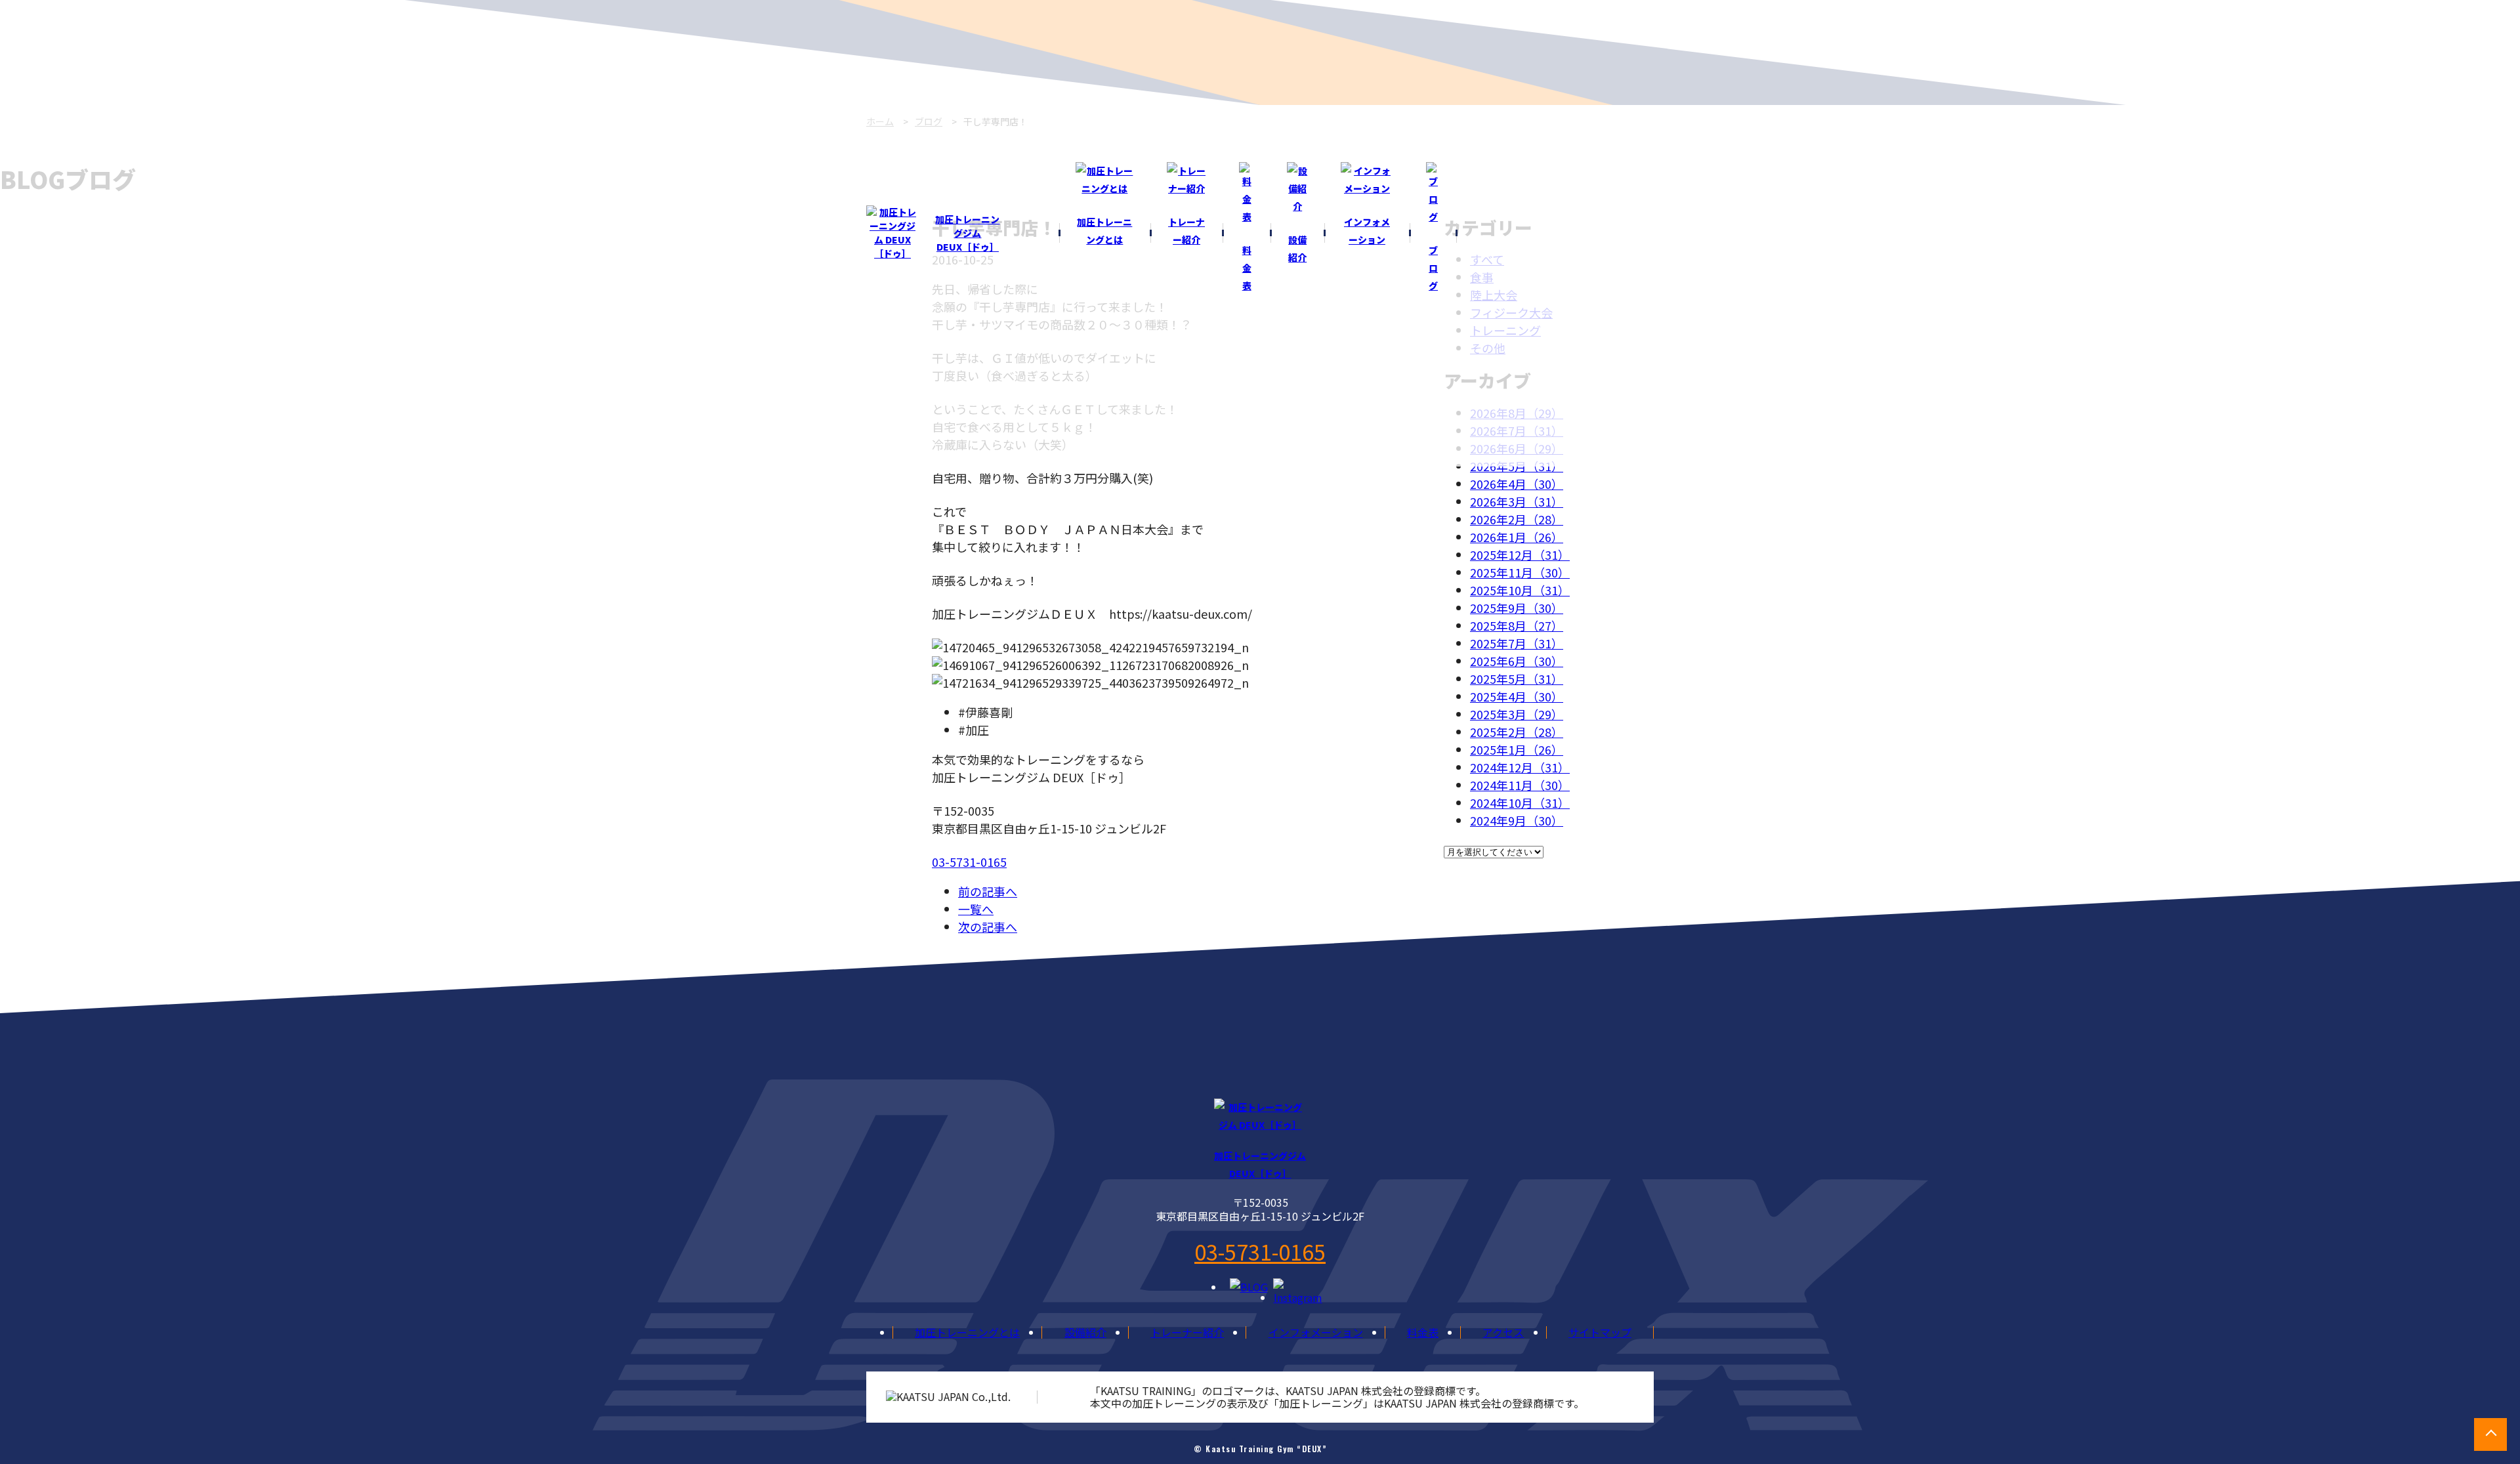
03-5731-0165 (969, 862)
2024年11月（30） (1520, 785)
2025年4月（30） (1517, 696)
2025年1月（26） (1517, 749)
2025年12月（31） (1520, 554)
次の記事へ (988, 927)
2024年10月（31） (1520, 803)
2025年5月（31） (1517, 679)
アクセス (1503, 1332)
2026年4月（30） (1517, 484)
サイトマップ (1600, 1332)
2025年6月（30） (1517, 661)
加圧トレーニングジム (1260, 1164)
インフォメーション (1316, 1332)
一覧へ (976, 909)
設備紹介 (1085, 1332)
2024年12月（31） (1520, 767)
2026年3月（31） (1517, 501)
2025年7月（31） (1517, 643)
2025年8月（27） (1517, 625)
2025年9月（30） (1517, 608)
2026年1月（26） (1517, 537)
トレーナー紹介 (1187, 1332)
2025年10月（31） (1520, 590)
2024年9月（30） (1517, 820)
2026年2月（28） (1517, 519)
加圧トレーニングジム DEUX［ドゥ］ (967, 233)
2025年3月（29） (1517, 714)
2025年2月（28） (1517, 732)
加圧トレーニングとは (967, 1332)
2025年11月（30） (1520, 572)
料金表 (1423, 1332)
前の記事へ (988, 891)
